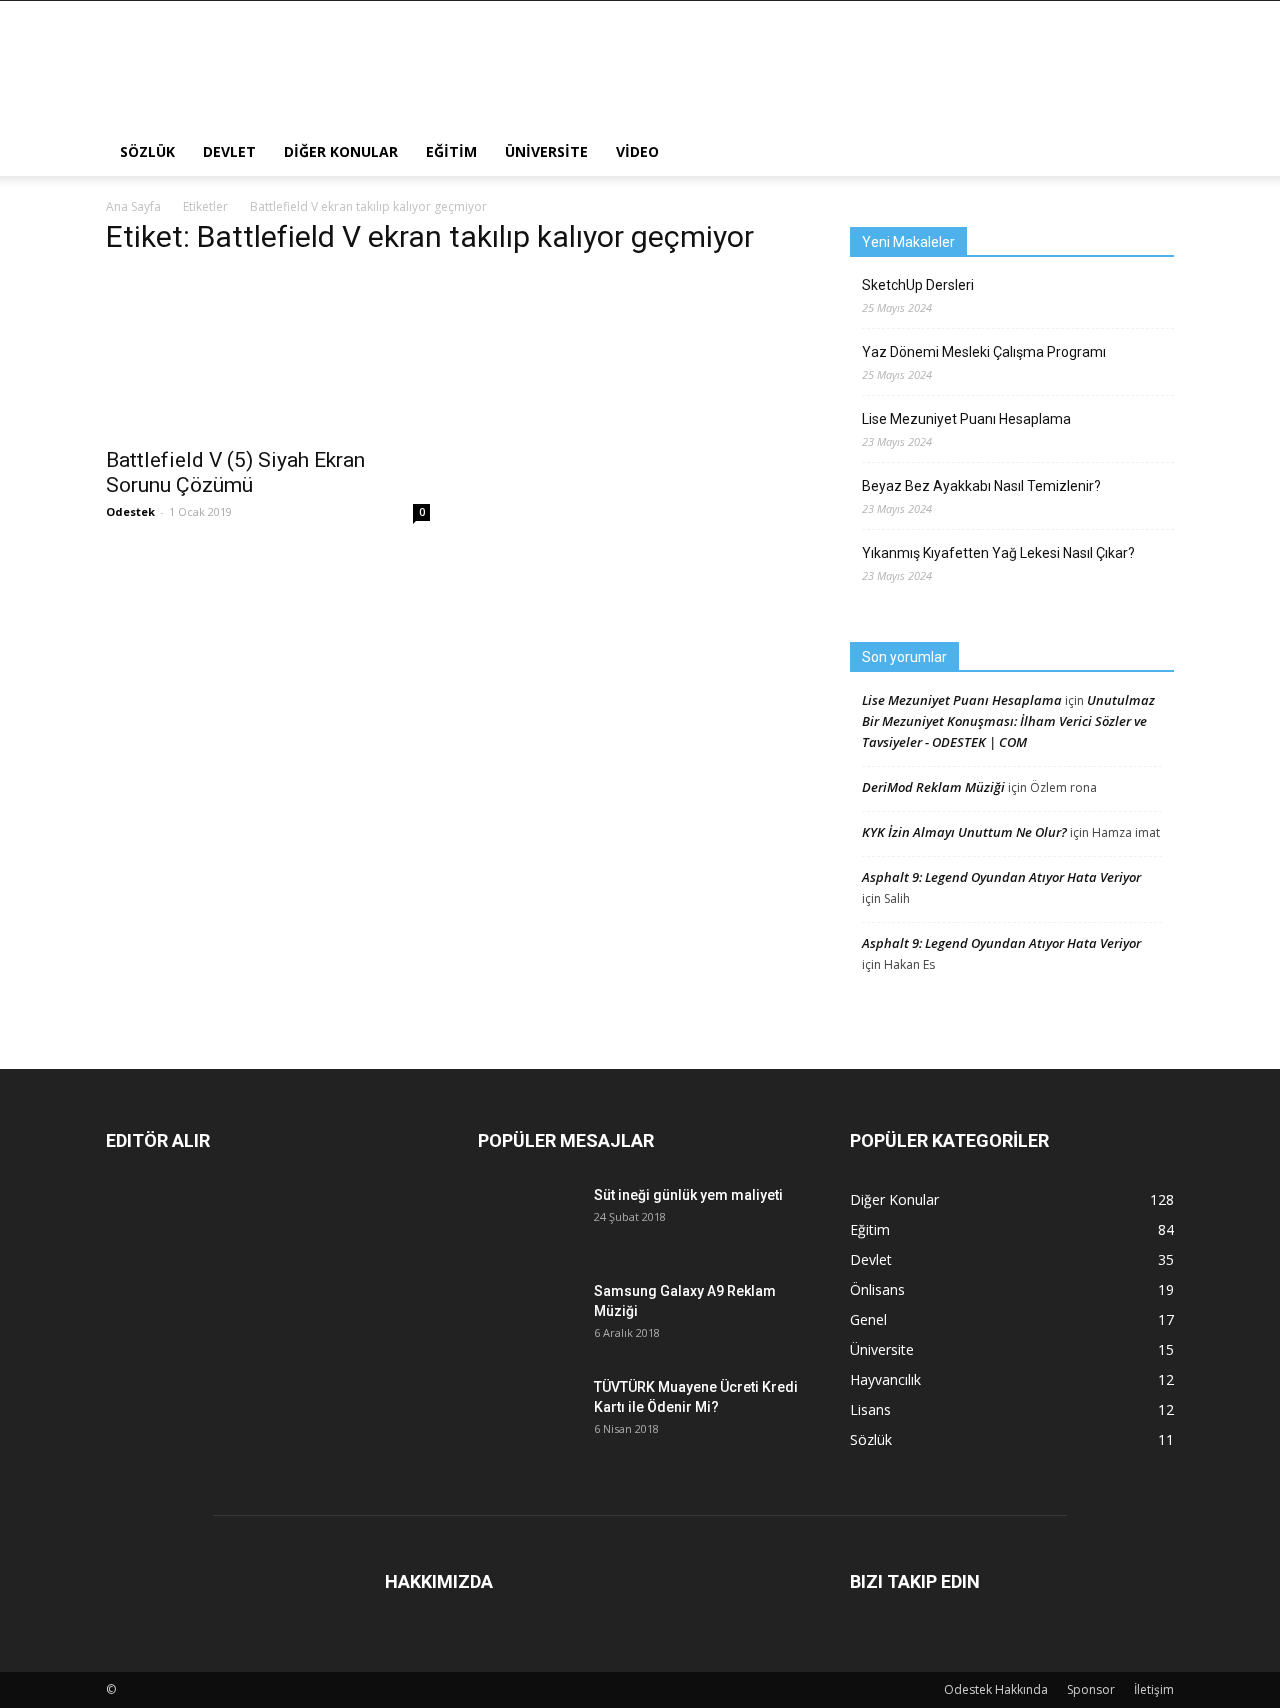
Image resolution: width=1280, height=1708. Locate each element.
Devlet (229, 151)
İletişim (1154, 1689)
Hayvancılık (885, 1379)
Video (637, 151)
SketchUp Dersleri (918, 285)
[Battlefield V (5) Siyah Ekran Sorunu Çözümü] (268, 355)
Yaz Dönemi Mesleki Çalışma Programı (984, 352)
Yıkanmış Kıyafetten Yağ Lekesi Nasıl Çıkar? (998, 553)
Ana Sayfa (133, 206)
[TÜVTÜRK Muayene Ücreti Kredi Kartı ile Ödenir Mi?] (528, 1408)
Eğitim (451, 151)
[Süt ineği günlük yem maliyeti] (528, 1211)
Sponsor (1091, 1689)
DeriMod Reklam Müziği (933, 787)
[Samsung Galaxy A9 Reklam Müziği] (528, 1314)
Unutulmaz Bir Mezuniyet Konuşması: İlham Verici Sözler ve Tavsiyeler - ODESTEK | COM (1008, 721)
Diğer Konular (341, 151)
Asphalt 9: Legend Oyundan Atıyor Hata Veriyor (1001, 877)
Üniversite (546, 151)
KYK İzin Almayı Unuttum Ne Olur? (964, 832)
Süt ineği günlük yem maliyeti (688, 1195)
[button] (1150, 152)
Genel (868, 1319)
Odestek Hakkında (996, 1689)
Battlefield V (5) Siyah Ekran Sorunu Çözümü (235, 472)
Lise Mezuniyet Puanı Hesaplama (966, 419)
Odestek (130, 511)
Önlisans (877, 1289)
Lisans (870, 1409)
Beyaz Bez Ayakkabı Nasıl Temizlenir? (981, 486)
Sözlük (147, 151)
